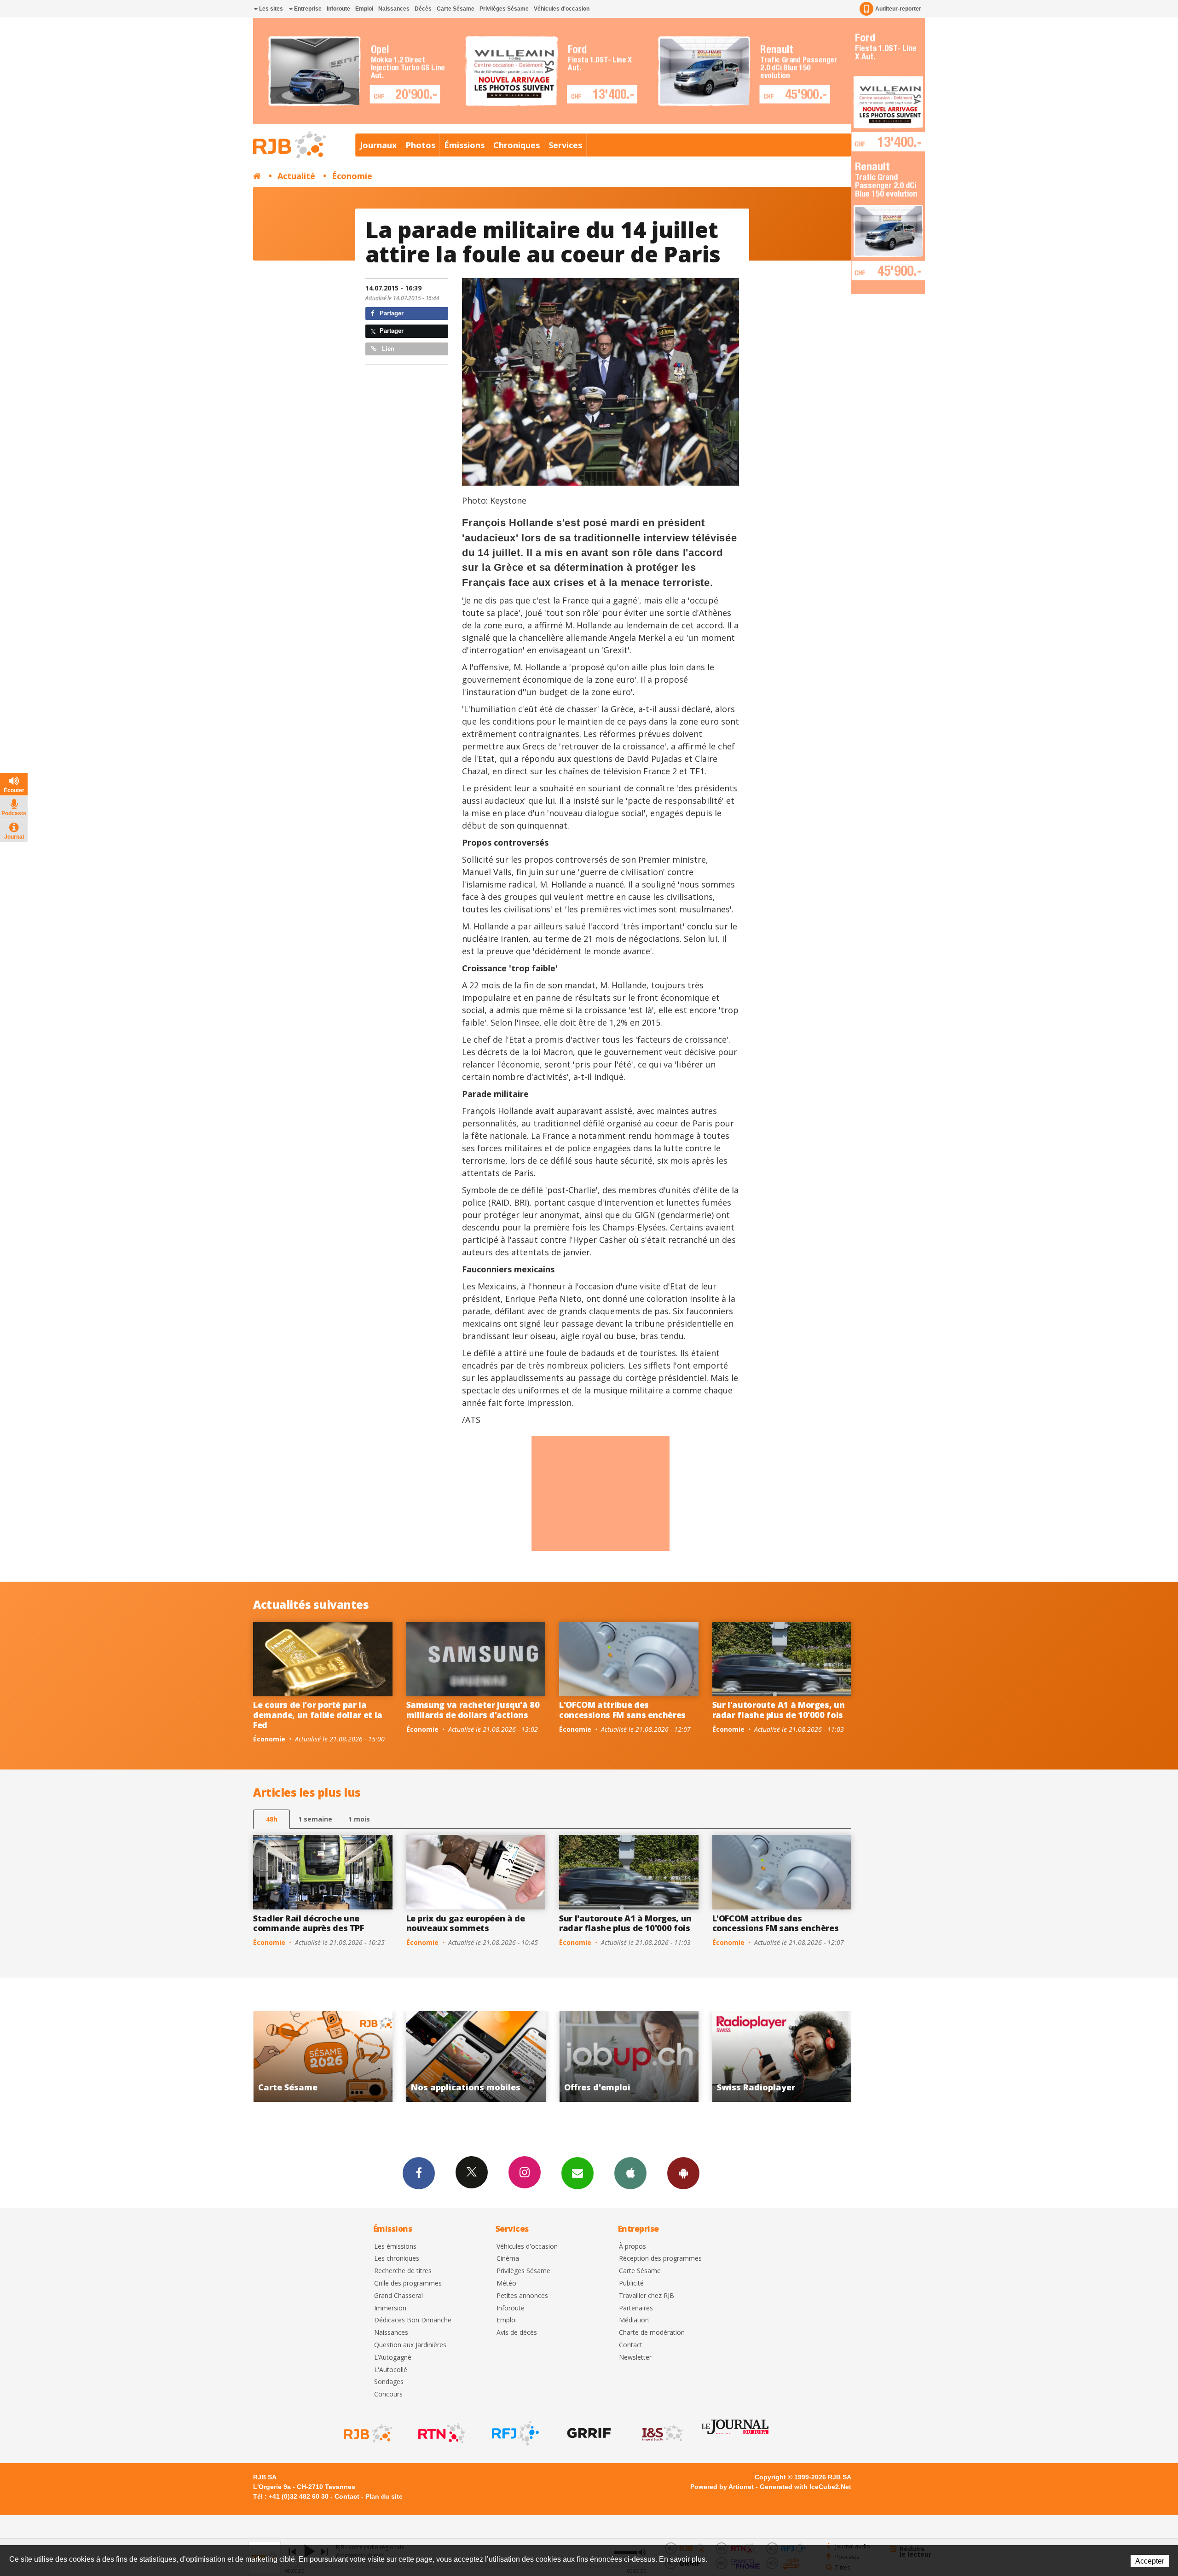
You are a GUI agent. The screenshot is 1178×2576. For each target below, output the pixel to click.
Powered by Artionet (722, 2487)
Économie (352, 176)
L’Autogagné (393, 2358)
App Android (683, 2173)
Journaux (378, 145)
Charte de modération (652, 2333)
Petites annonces (522, 2296)
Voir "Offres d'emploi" (323, 2056)
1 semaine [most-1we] (315, 1819)
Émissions (464, 145)
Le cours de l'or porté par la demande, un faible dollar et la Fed (318, 1714)
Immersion (390, 2308)
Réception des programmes (660, 2259)
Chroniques (517, 145)
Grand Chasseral (398, 2296)
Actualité (296, 176)
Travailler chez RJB (647, 2296)
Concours (388, 2394)
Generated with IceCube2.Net (806, 2487)
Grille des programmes (408, 2283)
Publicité (631, 2283)
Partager (391, 313)
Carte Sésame (456, 9)
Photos (420, 145)
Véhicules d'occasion (562, 9)
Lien (387, 349)
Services (565, 145)
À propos (632, 2247)
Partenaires (636, 2308)
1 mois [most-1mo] (359, 1819)
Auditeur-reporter (898, 9)
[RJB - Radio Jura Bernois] (367, 2433)
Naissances (394, 9)
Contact (631, 2345)
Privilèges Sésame (504, 9)
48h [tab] (272, 1819)
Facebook (419, 2173)
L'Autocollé (391, 2370)
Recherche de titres (403, 2271)
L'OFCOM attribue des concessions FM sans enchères (622, 1710)
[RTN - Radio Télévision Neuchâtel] (441, 2433)
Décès (423, 9)
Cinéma (508, 2259)
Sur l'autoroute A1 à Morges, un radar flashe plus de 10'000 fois (779, 1710)
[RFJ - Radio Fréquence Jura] (514, 2433)
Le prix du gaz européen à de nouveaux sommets (466, 1923)
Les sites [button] (270, 9)
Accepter (1150, 2561)
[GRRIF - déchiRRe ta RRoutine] (588, 2433)
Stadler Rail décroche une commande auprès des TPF (309, 1923)
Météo (506, 2283)
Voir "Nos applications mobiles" (782, 2056)
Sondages (389, 2382)
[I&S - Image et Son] (662, 2433)
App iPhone (630, 2173)
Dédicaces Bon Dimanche (413, 2320)
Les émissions (395, 2247)
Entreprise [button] (307, 9)
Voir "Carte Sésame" (629, 2056)
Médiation (634, 2320)
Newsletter (635, 2358)
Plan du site (384, 2496)
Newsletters (577, 2173)
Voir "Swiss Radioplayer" (476, 2056)
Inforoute (338, 9)
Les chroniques (397, 2259)
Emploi (364, 9)
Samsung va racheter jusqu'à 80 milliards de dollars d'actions (473, 1710)
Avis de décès (517, 2333)
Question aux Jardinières (410, 2345)
